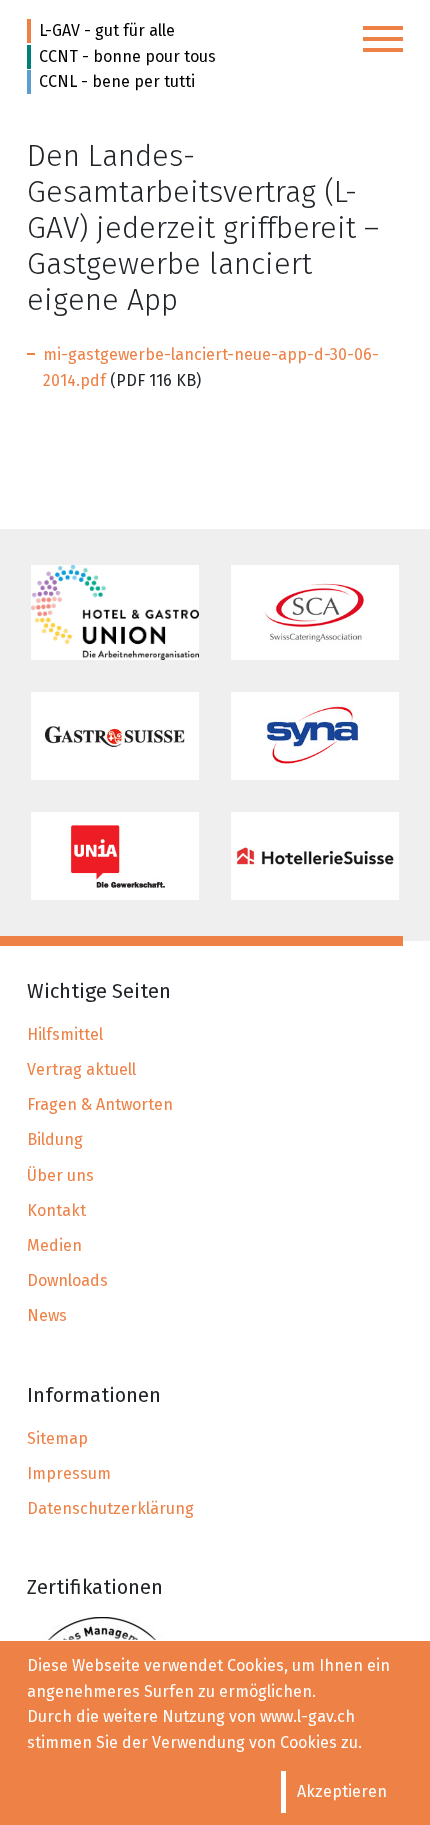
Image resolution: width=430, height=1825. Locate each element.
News (47, 1315)
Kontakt (56, 1210)
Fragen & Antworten (100, 1104)
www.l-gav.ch (307, 1716)
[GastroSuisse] (115, 736)
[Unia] (115, 856)
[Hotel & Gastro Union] (115, 612)
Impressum (69, 1473)
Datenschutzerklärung (110, 1508)
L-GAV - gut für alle (107, 30)
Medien (54, 1245)
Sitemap (57, 1438)
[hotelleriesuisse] (315, 856)
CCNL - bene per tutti (117, 81)
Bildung (55, 1139)
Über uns (60, 1175)
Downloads (67, 1280)
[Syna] (315, 736)
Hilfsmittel (65, 1034)
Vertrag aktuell (81, 1069)
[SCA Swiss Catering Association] (315, 612)
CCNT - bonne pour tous (127, 56)
